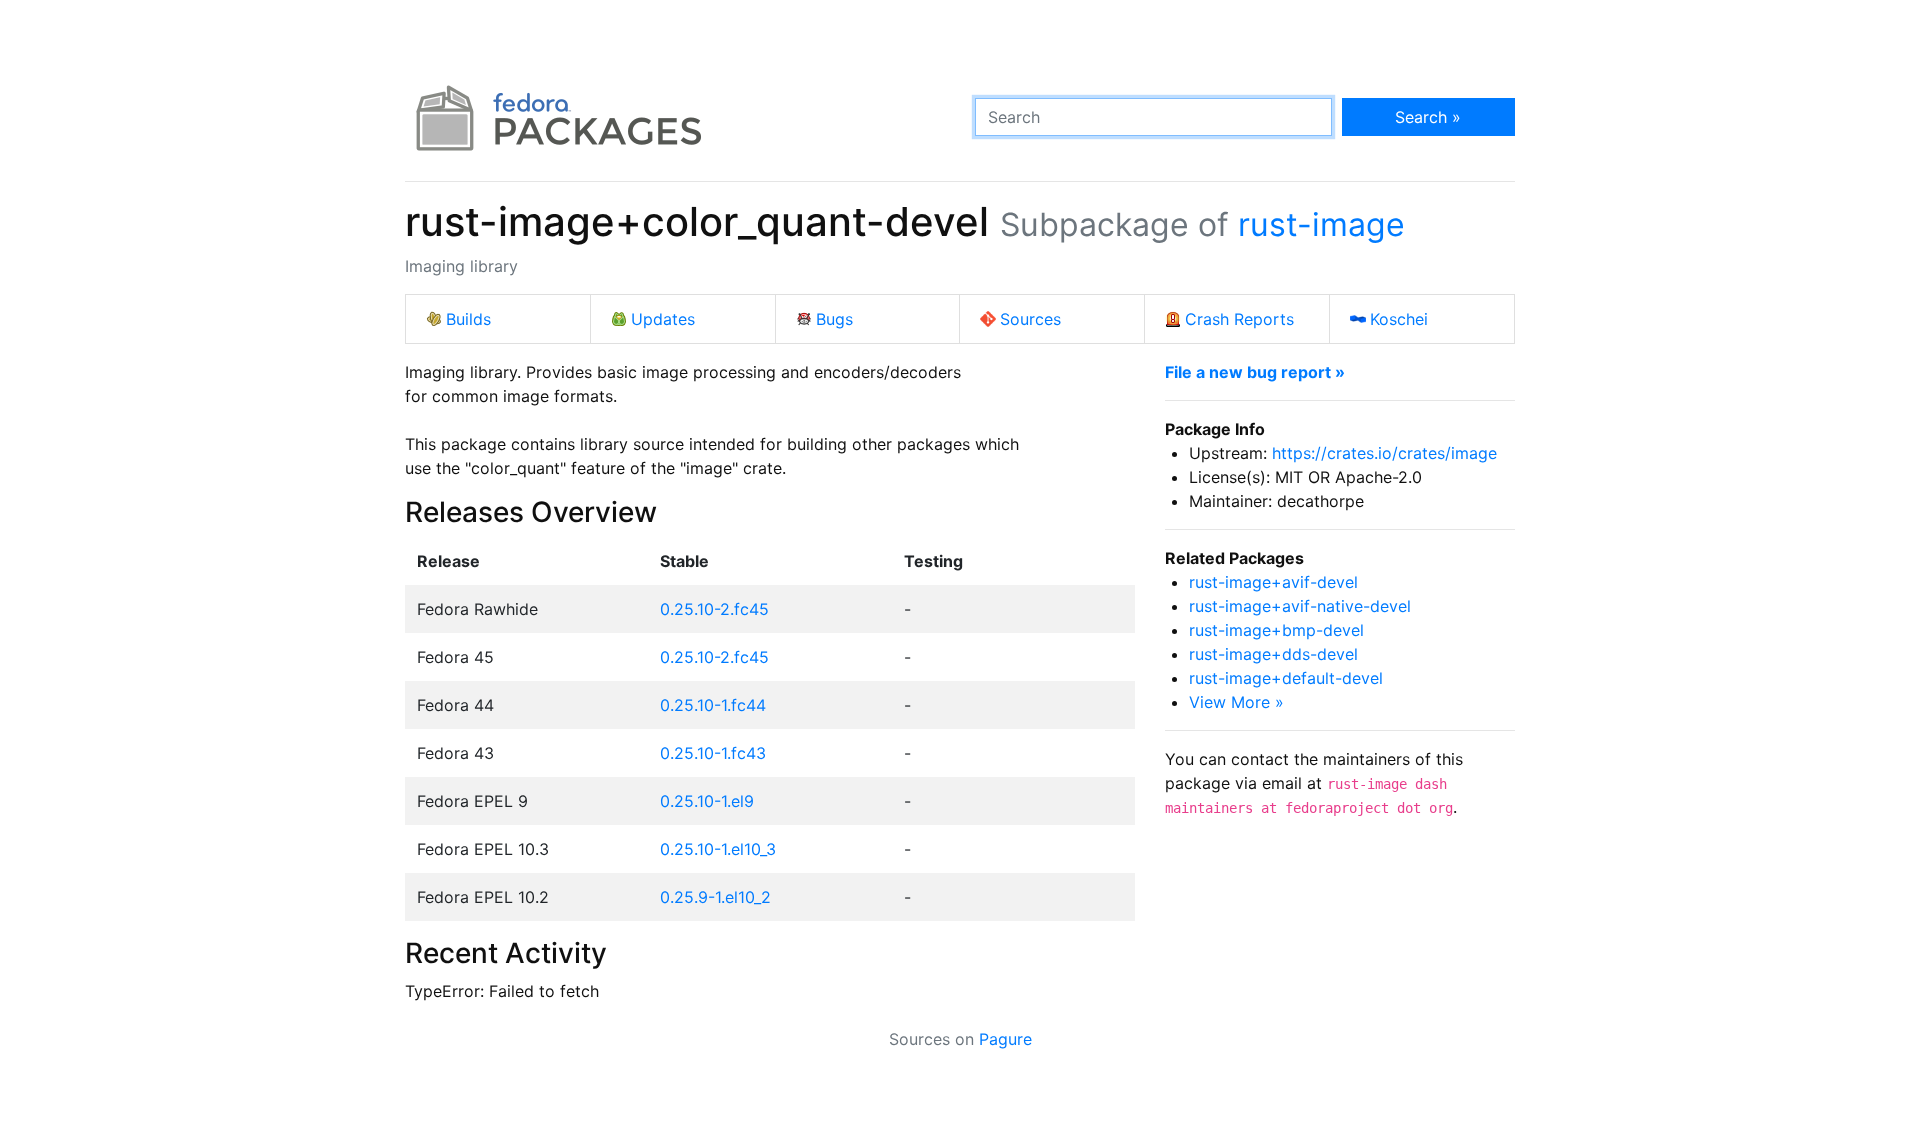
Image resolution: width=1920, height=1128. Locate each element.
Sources (1030, 319)
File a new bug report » (1255, 372)
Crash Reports (1239, 319)
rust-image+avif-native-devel (1300, 606)
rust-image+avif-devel (1273, 582)
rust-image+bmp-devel (1276, 630)
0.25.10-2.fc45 (714, 609)
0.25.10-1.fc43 (713, 753)
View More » (1236, 702)
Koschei (1399, 319)
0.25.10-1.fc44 (713, 705)
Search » (1428, 117)
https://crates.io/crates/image (1384, 453)
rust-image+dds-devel (1273, 654)
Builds (468, 319)
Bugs (834, 319)
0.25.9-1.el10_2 (715, 897)
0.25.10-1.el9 (707, 801)
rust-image (1321, 224)
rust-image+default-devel (1286, 678)
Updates (663, 319)
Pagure (1005, 1039)
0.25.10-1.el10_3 (718, 849)
